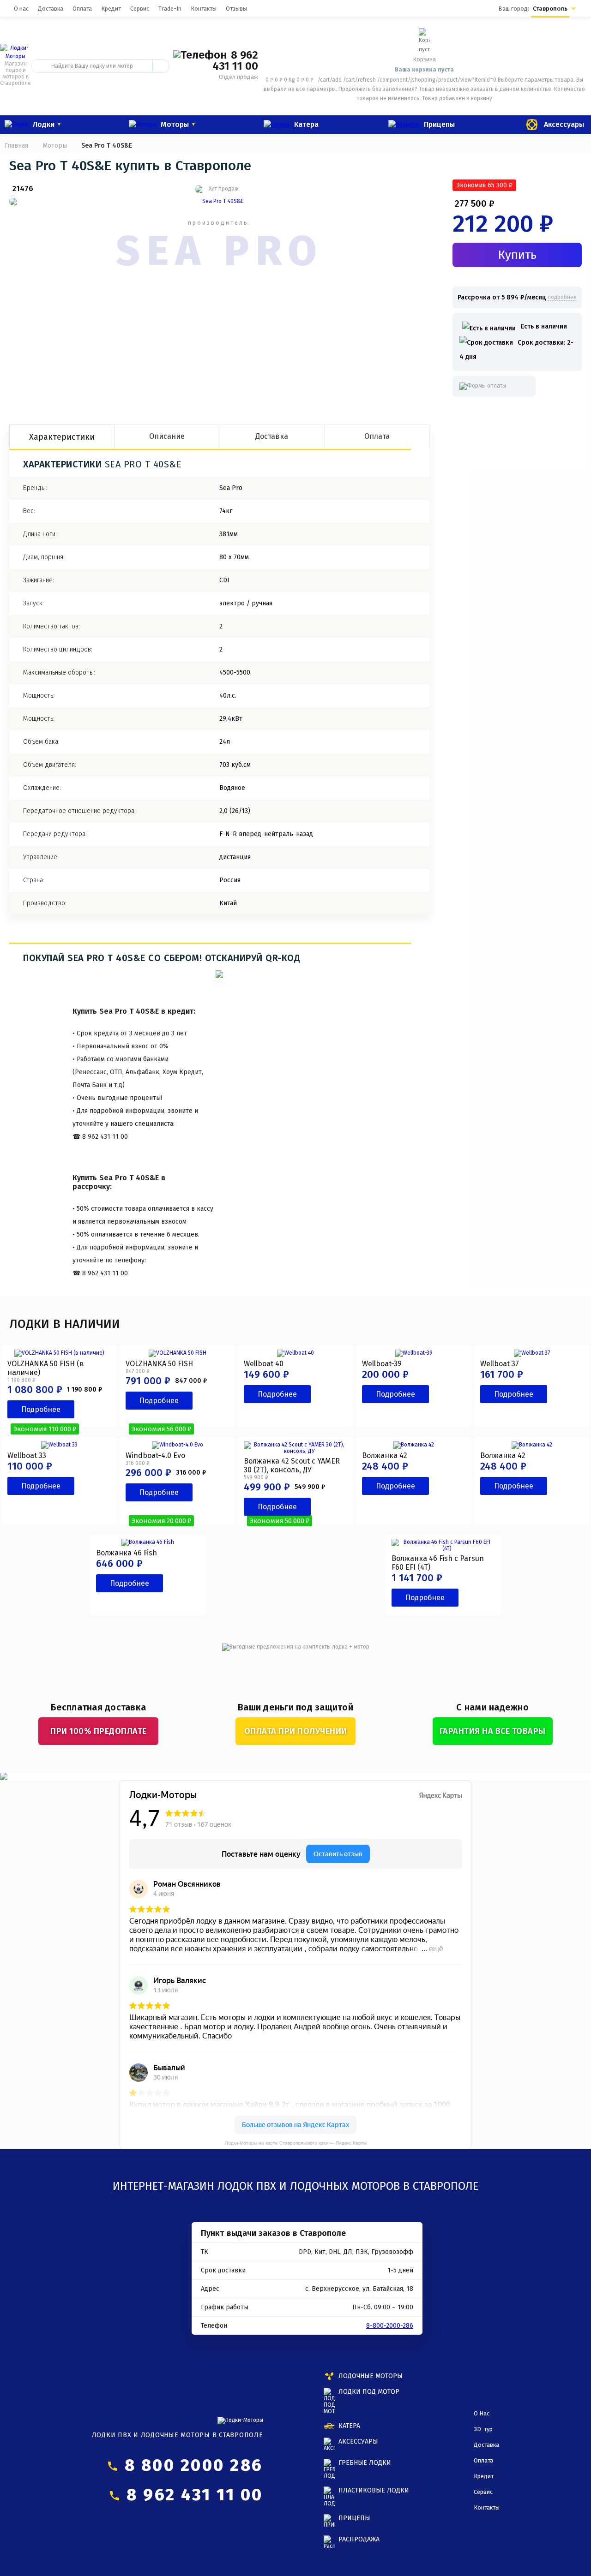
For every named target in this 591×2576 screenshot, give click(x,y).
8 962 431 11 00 (235, 60)
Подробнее (41, 1409)
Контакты (204, 9)
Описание (167, 436)
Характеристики (62, 437)
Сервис (140, 9)
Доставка (51, 9)
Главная (16, 146)
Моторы (55, 146)
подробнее (562, 297)
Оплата (82, 9)
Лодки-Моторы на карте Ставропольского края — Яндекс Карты (296, 2143)
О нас (21, 9)
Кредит (111, 9)
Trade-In (170, 9)
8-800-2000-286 (390, 2326)
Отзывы (236, 9)
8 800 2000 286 (194, 2465)
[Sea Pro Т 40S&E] (219, 202)
